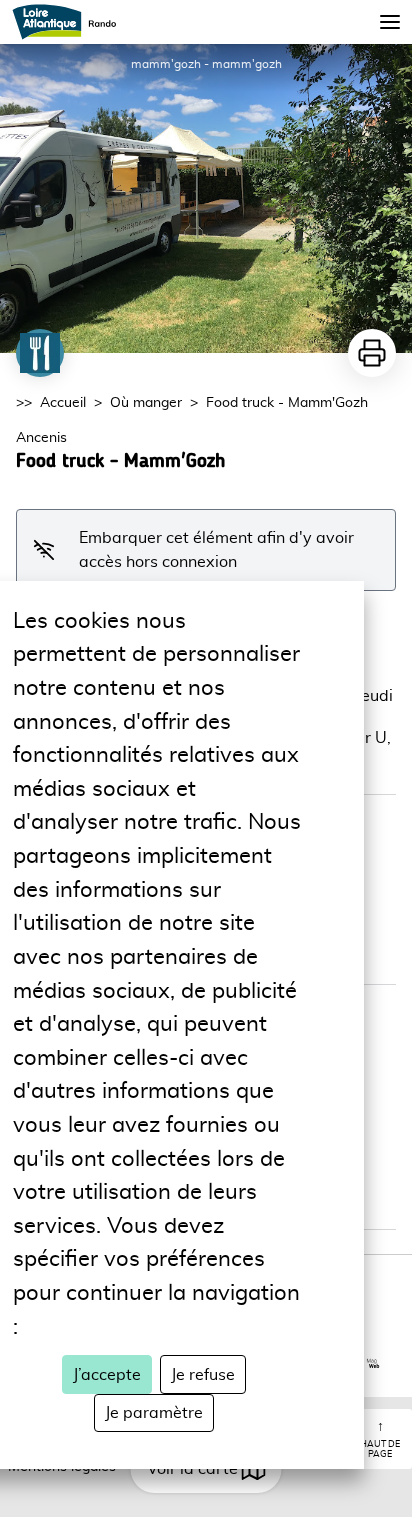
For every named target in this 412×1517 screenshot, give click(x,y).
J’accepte (107, 1375)
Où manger (146, 403)
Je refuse (203, 1375)
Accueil (63, 403)
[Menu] (390, 22)
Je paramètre (154, 1413)
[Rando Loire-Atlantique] (70, 22)
